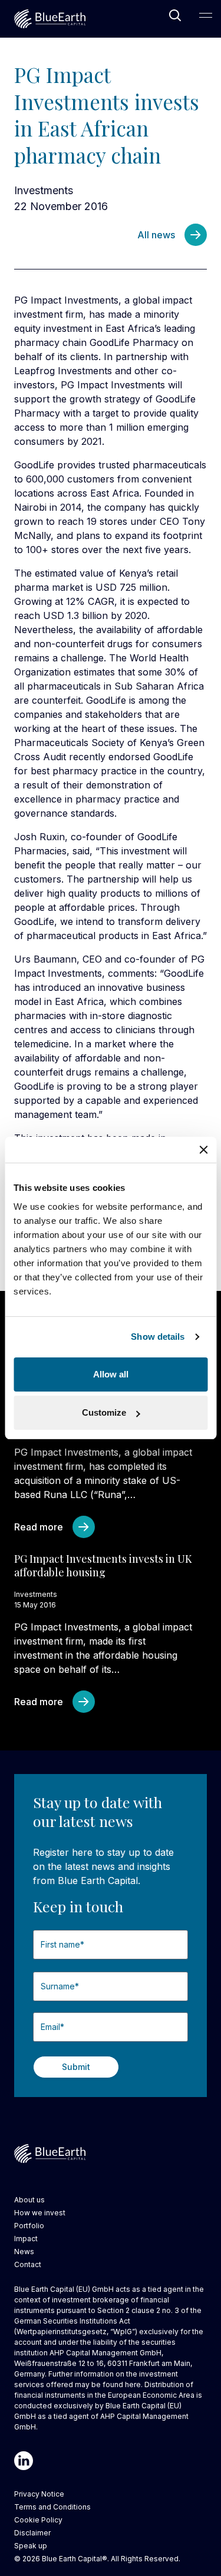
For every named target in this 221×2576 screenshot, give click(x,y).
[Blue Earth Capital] (50, 19)
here (133, 2384)
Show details (158, 1337)
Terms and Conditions (52, 2507)
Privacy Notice (39, 2494)
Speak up (31, 2546)
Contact (28, 2264)
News (24, 2251)
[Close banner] (203, 1150)
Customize (104, 1412)
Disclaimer (32, 2533)
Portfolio (29, 2226)
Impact (26, 2239)
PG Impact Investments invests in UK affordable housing (103, 1565)
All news (156, 235)
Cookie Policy (38, 2520)
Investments (44, 190)
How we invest (40, 2213)
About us (29, 2200)
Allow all (111, 1374)
